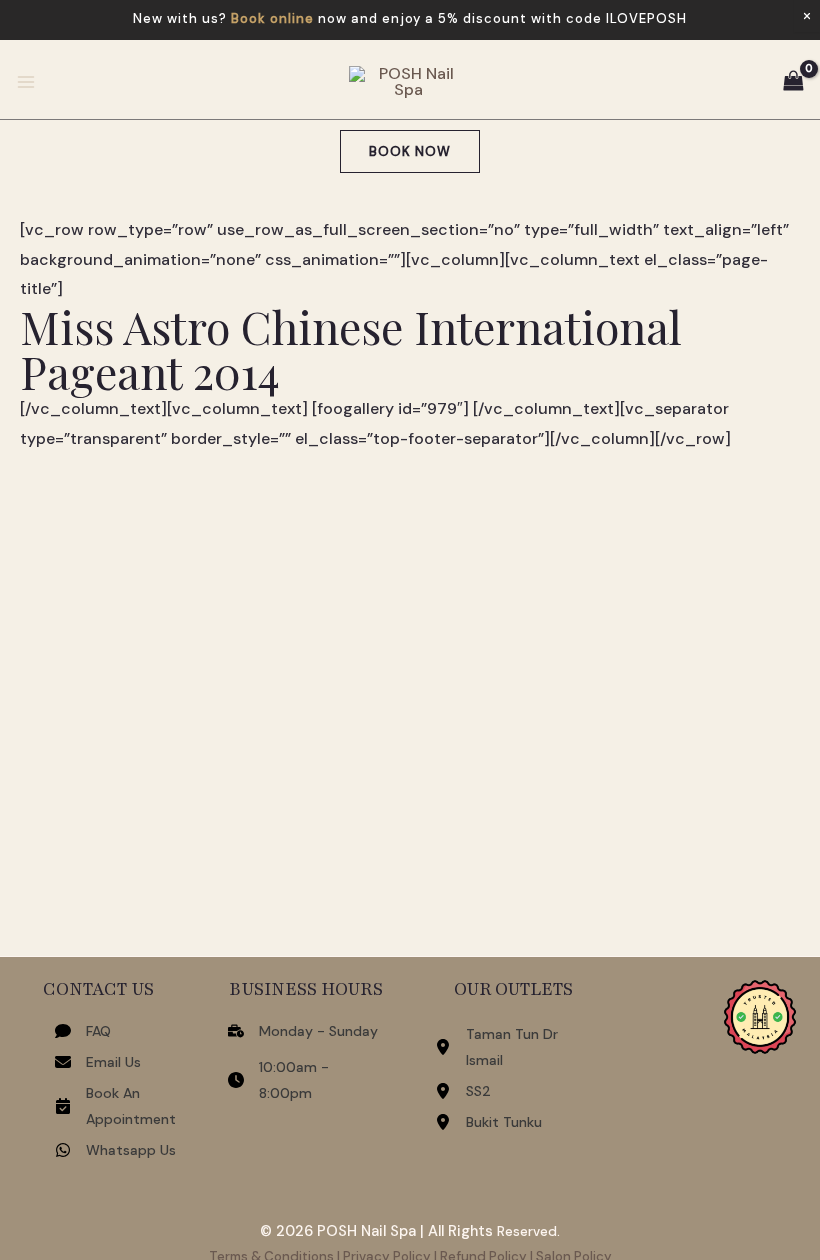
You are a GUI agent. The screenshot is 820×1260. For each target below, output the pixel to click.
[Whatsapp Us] (115, 1150)
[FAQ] (83, 1031)
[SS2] (463, 1091)
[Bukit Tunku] (488, 1122)
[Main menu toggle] (26, 82)
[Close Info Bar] (807, 16)
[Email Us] (98, 1062)
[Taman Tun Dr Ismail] (514, 1047)
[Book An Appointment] (116, 1106)
